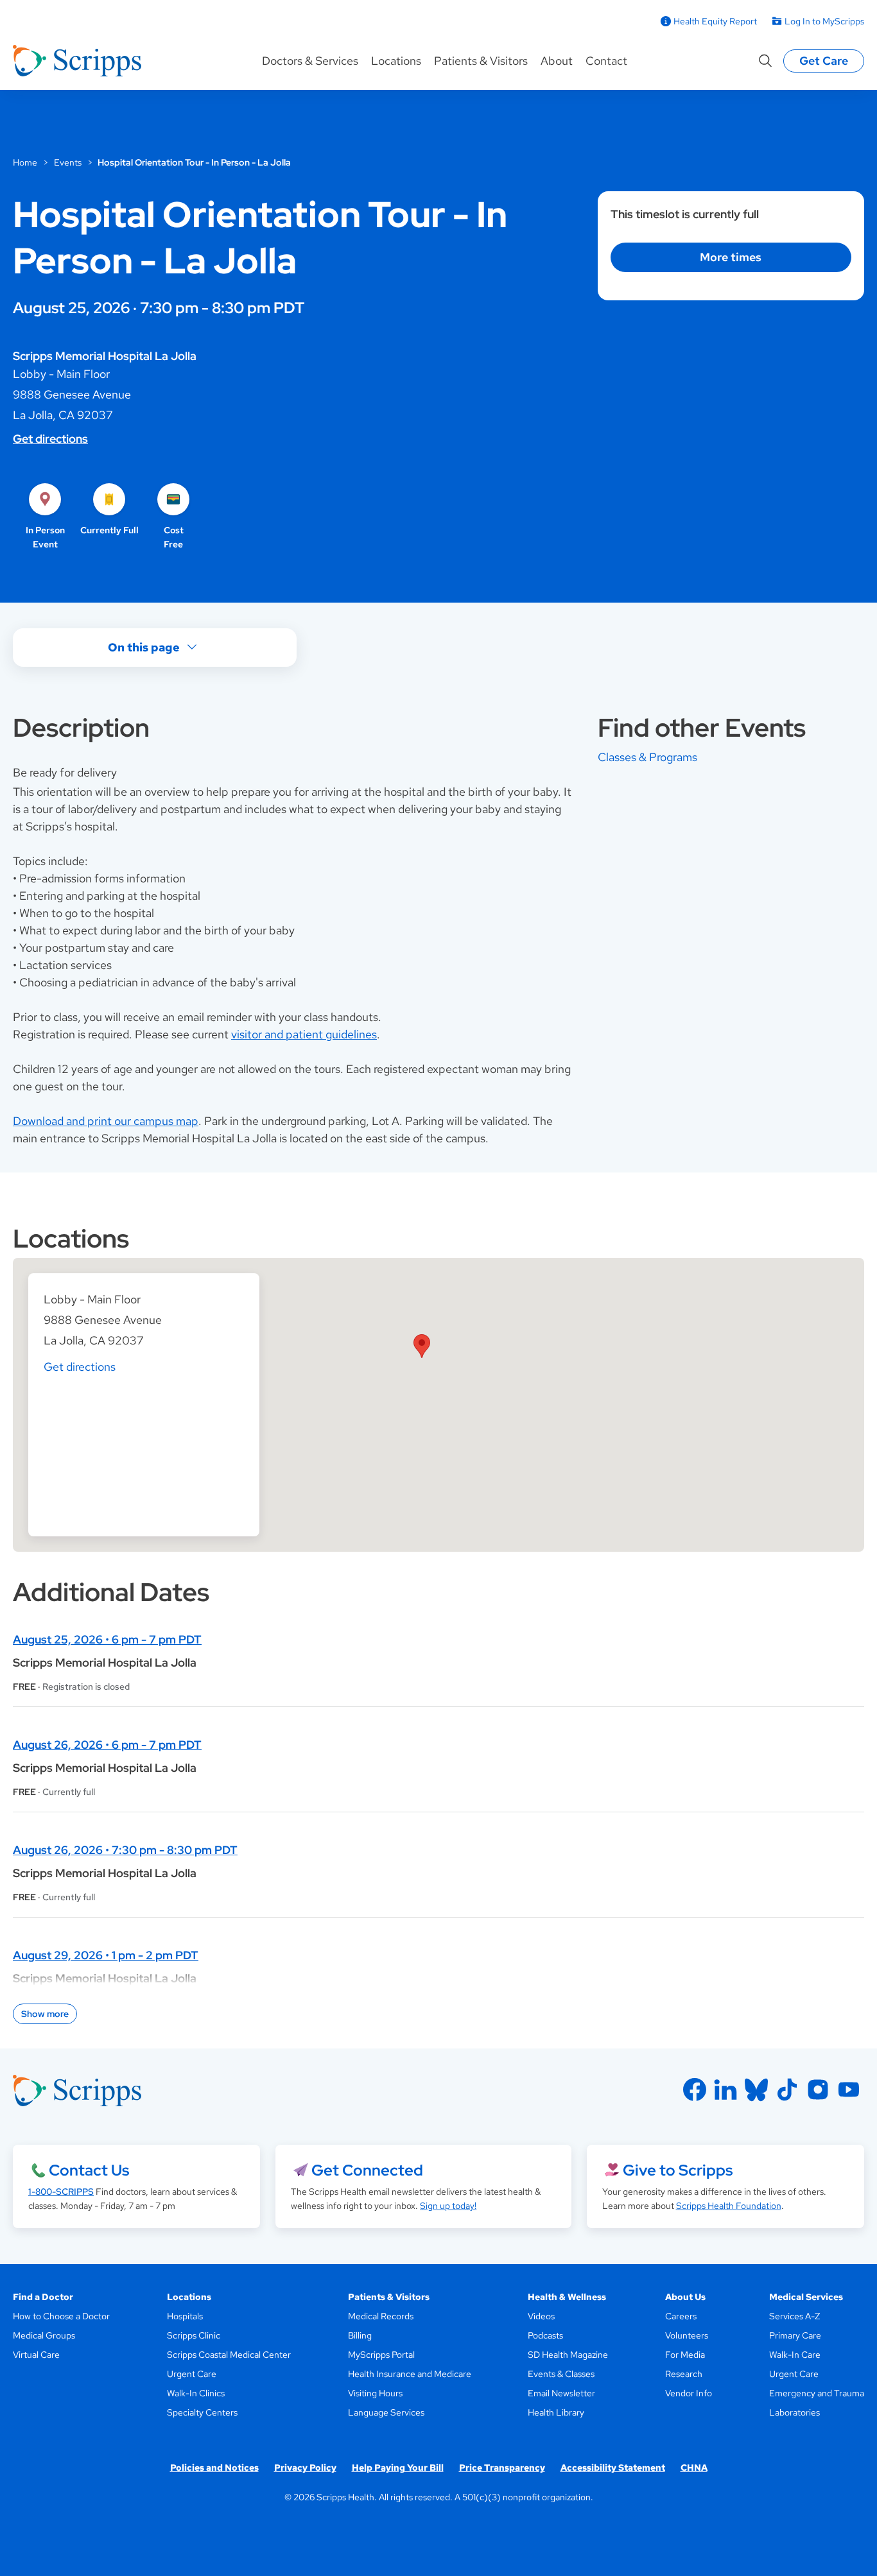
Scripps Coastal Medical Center (229, 2355)
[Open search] (765, 61)
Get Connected (367, 2170)
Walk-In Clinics (196, 2393)
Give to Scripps (678, 2170)
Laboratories (795, 2412)
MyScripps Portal (381, 2355)
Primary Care (795, 2335)
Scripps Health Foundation (729, 2206)
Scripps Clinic (194, 2335)
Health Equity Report (715, 21)
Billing (360, 2335)
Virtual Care (36, 2355)
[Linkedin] (725, 2090)
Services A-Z (795, 2316)
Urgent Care (192, 2374)
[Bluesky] (756, 2090)
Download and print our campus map (106, 1121)
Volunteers (687, 2335)
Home (25, 162)
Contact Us (89, 2170)
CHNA (694, 2468)
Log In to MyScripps (824, 21)
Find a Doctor (43, 2297)
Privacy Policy (305, 2468)
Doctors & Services (310, 61)
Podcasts (545, 2335)
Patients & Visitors (481, 61)
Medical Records (381, 2316)
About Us (685, 2297)
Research (684, 2374)
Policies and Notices (214, 2468)
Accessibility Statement (613, 2468)
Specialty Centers (202, 2412)
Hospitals (185, 2316)
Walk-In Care (795, 2355)
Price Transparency (502, 2468)
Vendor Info (689, 2393)
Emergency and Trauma (817, 2393)
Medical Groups (44, 2335)
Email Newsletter (561, 2393)
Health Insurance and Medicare (410, 2374)
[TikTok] (787, 2090)
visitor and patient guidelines (304, 1034)
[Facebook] (695, 2090)
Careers (681, 2316)
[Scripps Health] (77, 61)
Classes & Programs (647, 757)
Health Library (556, 2412)
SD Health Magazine (568, 2355)
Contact (606, 61)
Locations (396, 61)
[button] (422, 1346)
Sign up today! (448, 2206)
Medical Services (806, 2297)
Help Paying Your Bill (398, 2468)
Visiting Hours (375, 2393)
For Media (685, 2355)
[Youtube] (849, 2090)
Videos (541, 2316)
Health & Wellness (567, 2297)
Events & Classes (561, 2374)
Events (68, 162)
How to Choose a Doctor (61, 2316)
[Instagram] (818, 2090)
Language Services (386, 2412)
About (557, 61)
